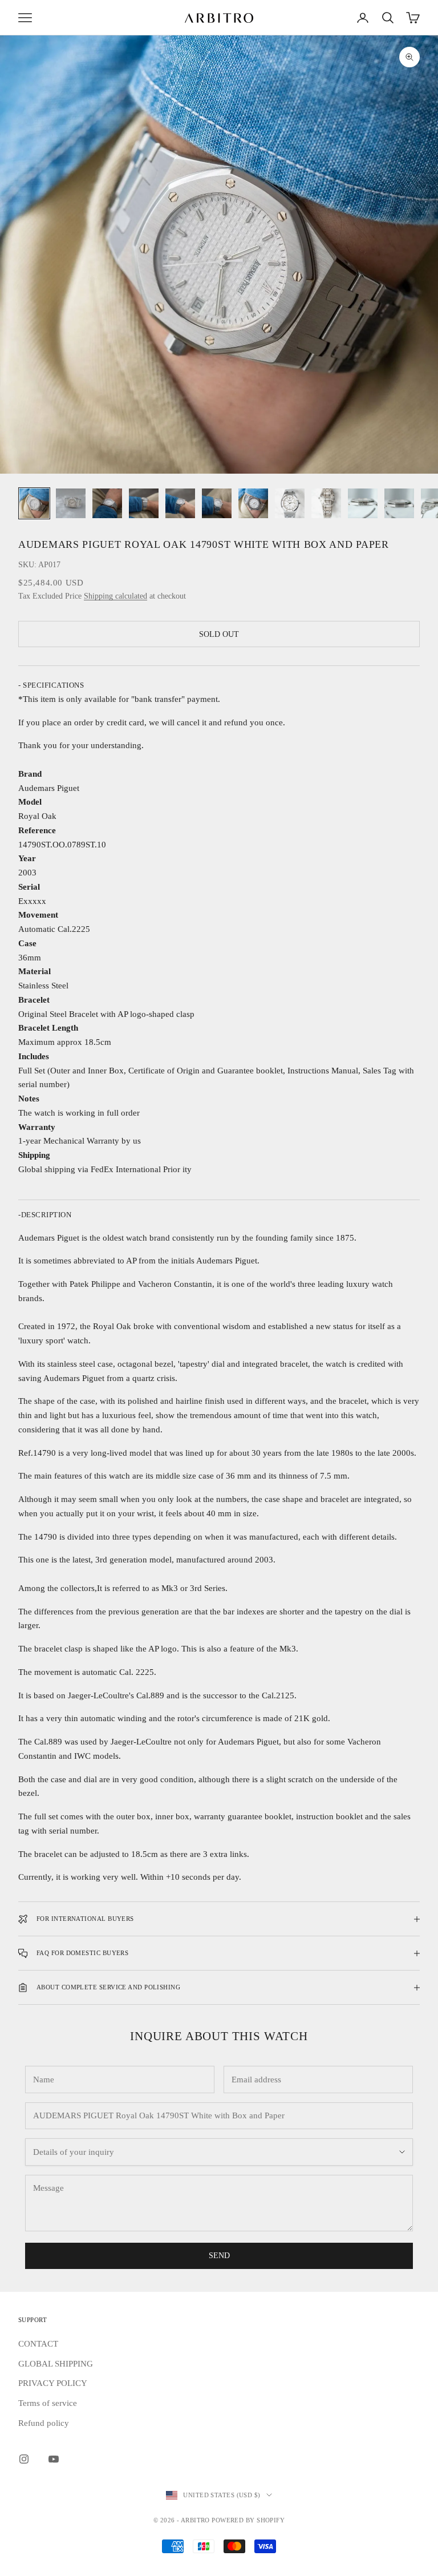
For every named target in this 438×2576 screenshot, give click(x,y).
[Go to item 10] (363, 503)
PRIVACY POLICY (53, 2383)
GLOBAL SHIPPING (56, 2364)
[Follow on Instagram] (24, 2459)
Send (219, 2256)
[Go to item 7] (253, 503)
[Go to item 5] (180, 503)
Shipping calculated (115, 596)
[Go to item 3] (107, 503)
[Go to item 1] (34, 503)
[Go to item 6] (217, 503)
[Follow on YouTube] (54, 2459)
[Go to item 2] (71, 503)
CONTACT (38, 2344)
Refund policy (44, 2423)
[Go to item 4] (144, 503)
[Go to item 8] (290, 503)
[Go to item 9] (326, 503)
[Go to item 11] (399, 503)
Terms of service (48, 2403)
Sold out (219, 634)
